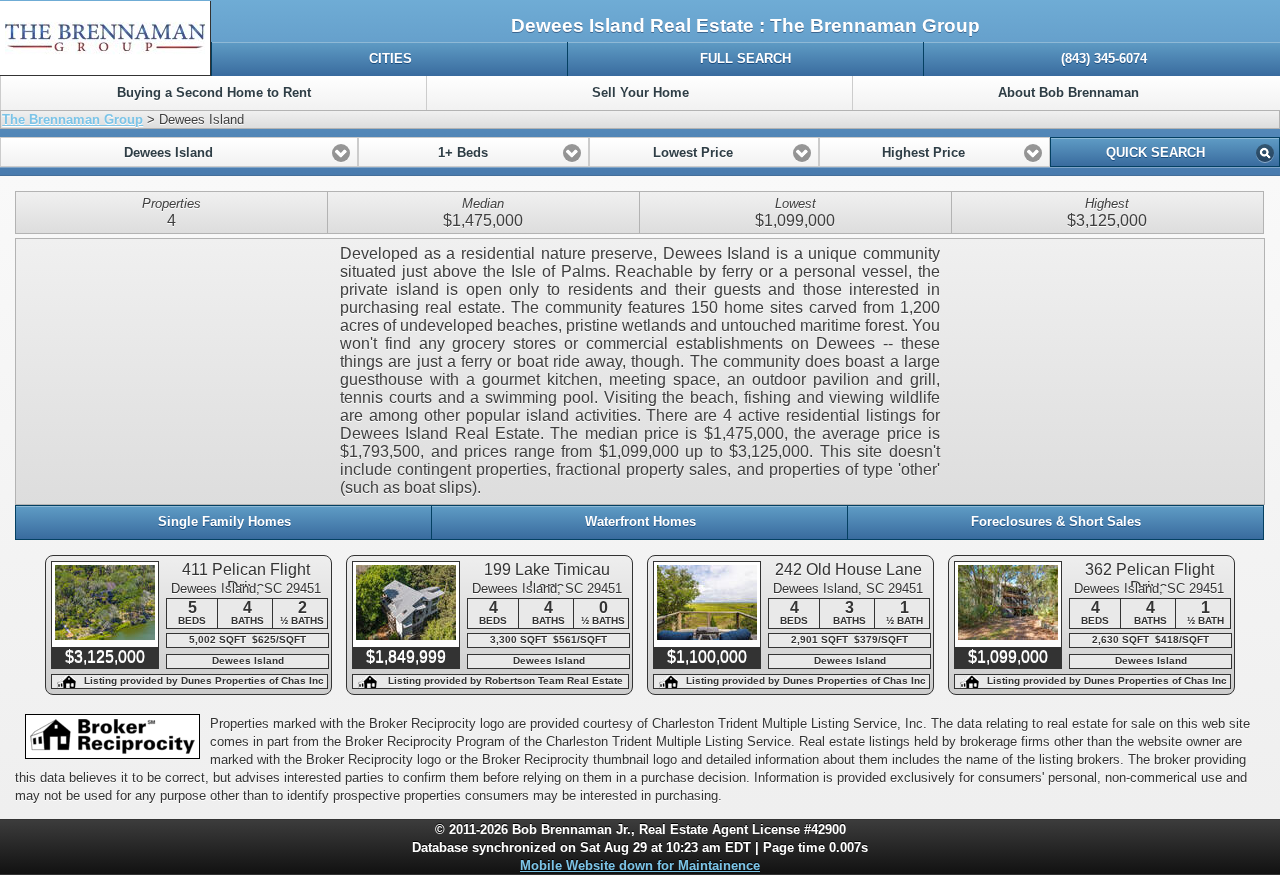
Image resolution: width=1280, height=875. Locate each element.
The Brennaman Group (72, 119)
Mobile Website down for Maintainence (640, 865)
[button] (179, 152)
